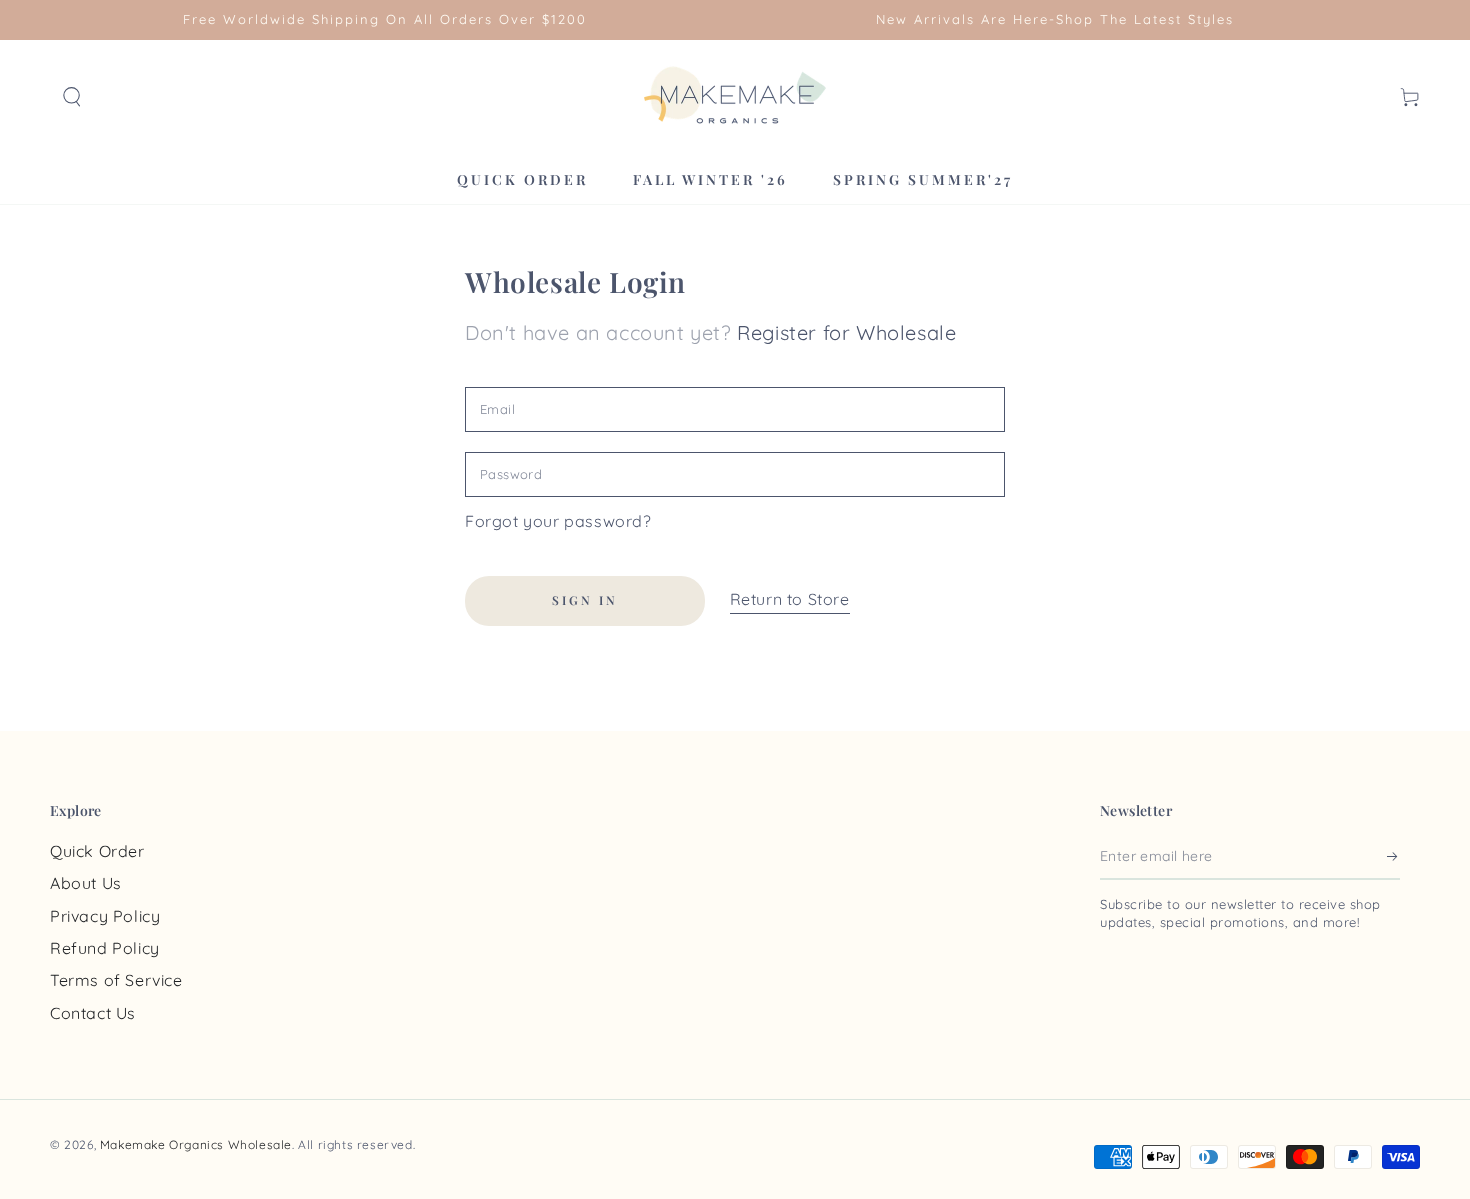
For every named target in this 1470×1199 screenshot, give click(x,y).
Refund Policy (105, 948)
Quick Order (97, 851)
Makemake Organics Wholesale (196, 1144)
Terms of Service (116, 980)
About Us (86, 883)
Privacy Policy (105, 916)
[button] (72, 97)
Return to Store (790, 599)
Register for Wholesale (846, 332)
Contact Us (93, 1013)
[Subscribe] (1393, 857)
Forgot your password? (558, 521)
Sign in (585, 600)
